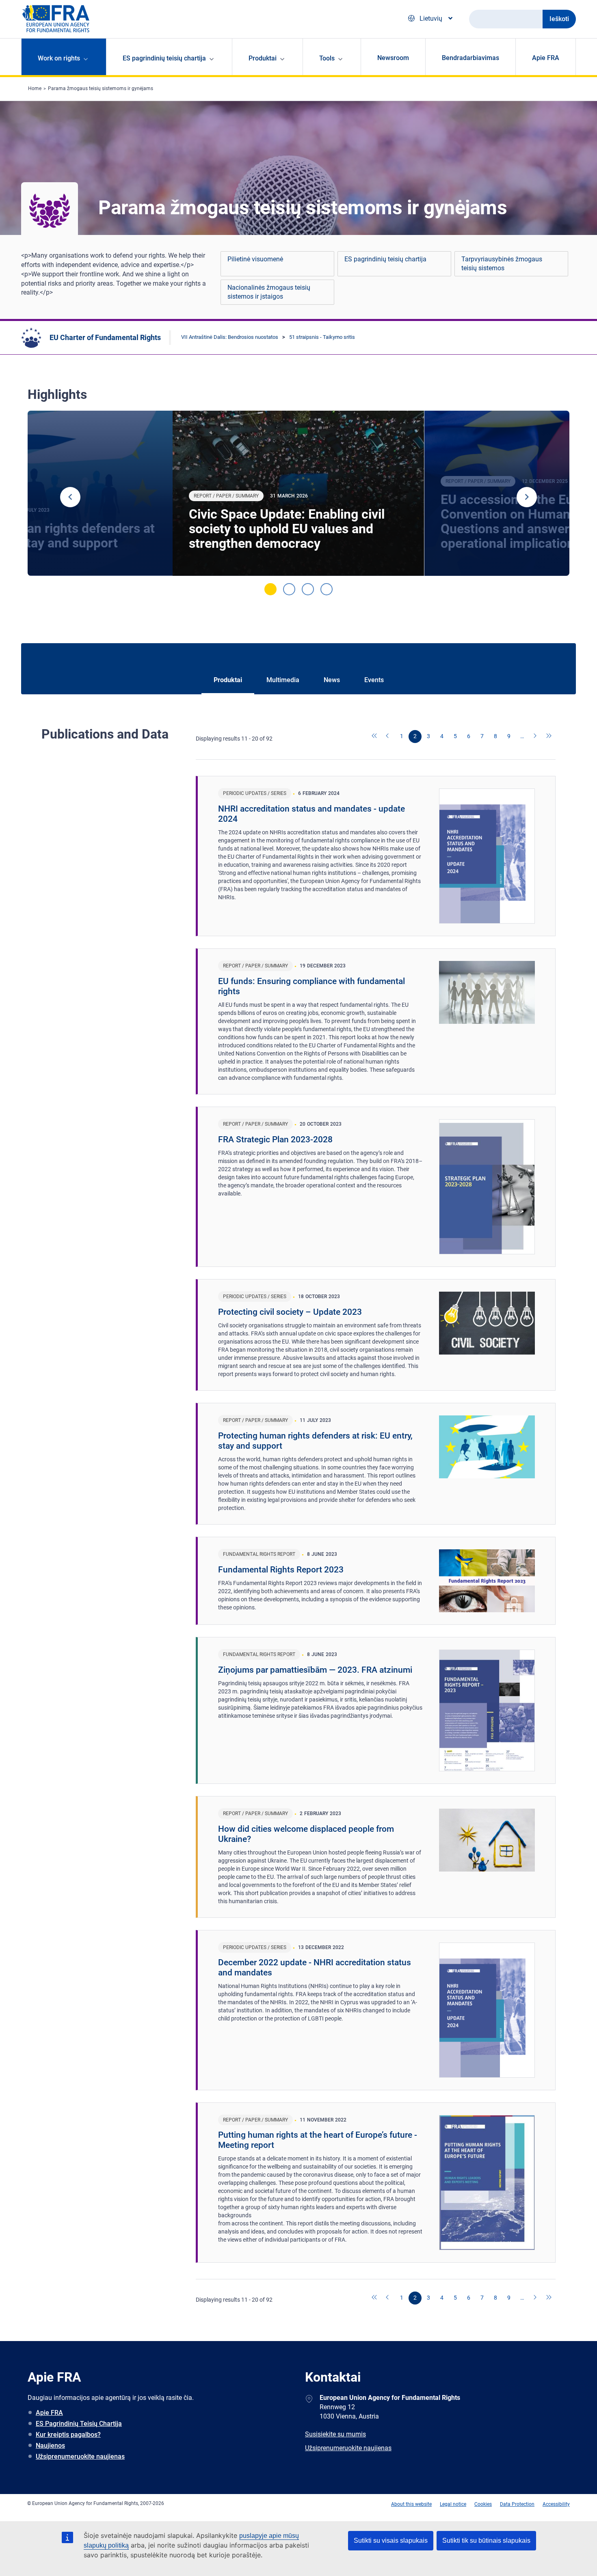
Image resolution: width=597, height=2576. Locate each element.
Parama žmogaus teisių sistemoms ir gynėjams (101, 88)
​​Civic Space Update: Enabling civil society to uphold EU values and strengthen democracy (287, 529)
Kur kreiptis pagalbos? (68, 2435)
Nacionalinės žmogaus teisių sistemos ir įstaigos (269, 292)
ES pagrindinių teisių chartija (385, 259)
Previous (70, 497)
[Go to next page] (536, 737)
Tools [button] (327, 58)
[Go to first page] (375, 737)
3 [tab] (308, 589)
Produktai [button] (263, 58)
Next (527, 497)
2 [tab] (289, 589)
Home (35, 88)
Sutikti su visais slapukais (391, 2540)
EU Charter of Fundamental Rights (105, 337)
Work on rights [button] (59, 58)
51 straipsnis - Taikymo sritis (322, 337)
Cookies (483, 2504)
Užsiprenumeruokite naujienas (80, 2456)
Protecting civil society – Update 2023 (290, 1312)
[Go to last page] (549, 737)
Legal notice (453, 2504)
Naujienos (50, 2446)
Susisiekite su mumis (335, 2434)
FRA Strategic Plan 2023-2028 (275, 1139)
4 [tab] (327, 589)
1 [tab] (270, 589)
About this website (411, 2504)
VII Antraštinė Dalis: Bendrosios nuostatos (230, 337)
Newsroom (393, 58)
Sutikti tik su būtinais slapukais (486, 2540)
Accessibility (556, 2504)
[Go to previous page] (388, 737)
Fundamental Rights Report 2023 (281, 1570)
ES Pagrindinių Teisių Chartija (79, 2424)
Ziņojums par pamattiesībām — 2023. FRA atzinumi (315, 1670)
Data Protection (517, 2504)
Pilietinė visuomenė (255, 259)
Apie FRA (546, 58)
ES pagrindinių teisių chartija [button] (164, 58)
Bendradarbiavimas (470, 58)
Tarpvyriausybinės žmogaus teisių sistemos (502, 264)
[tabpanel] (298, 493)
